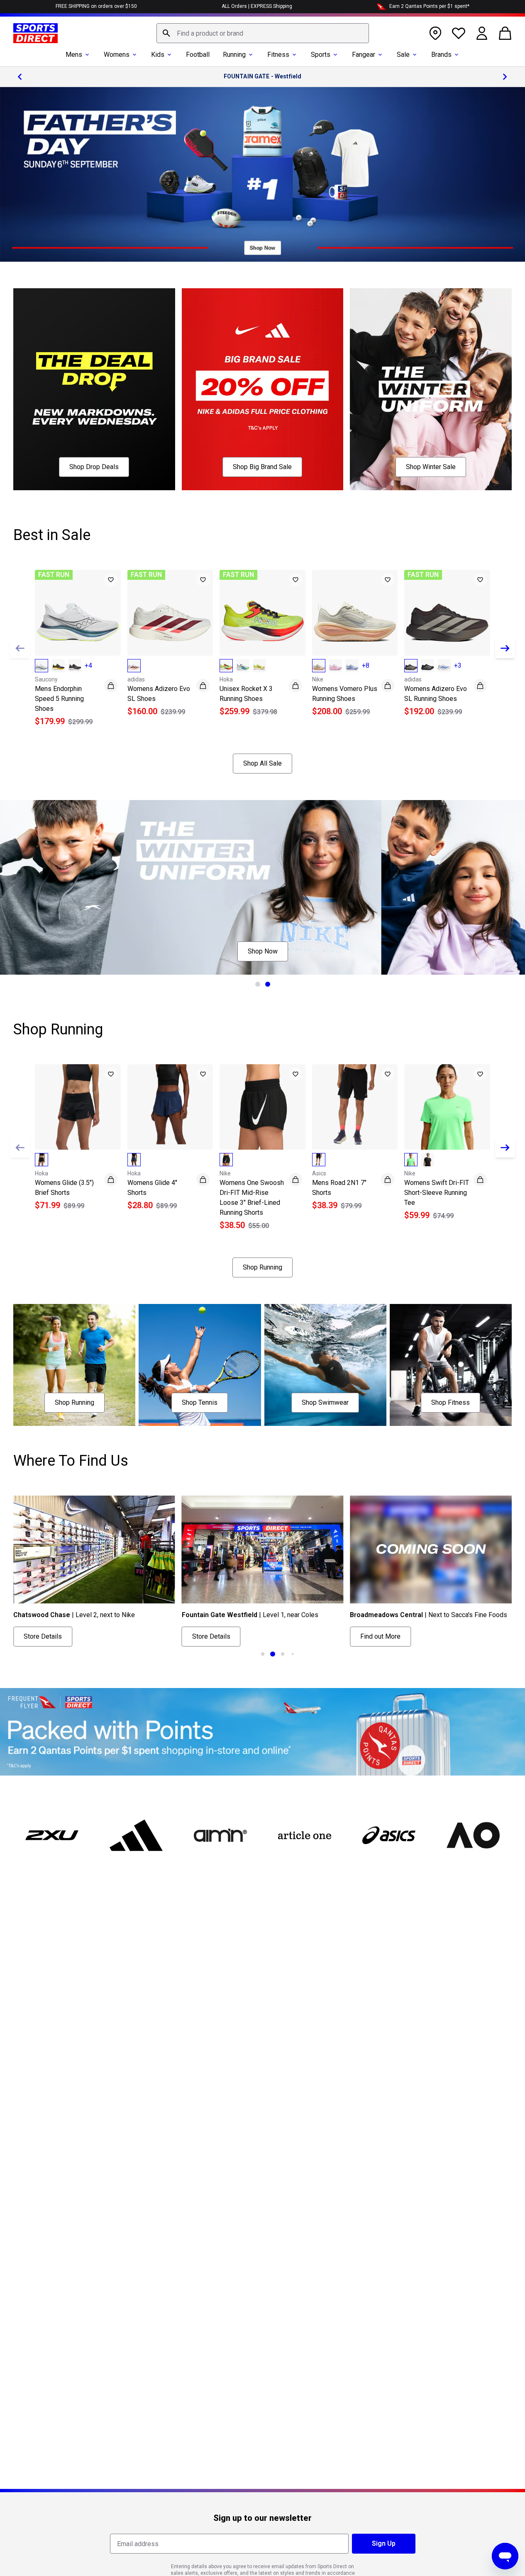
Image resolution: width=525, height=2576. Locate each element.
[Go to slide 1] (258, 984)
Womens (117, 55)
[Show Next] (505, 648)
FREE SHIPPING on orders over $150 (96, 6)
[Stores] (435, 33)
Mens (74, 55)
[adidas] (136, 1835)
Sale (403, 55)
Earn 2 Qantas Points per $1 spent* (429, 6)
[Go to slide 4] (293, 1654)
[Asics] (389, 1835)
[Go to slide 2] (268, 984)
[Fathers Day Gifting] (262, 174)
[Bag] (505, 33)
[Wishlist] (459, 33)
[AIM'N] (221, 1835)
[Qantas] (262, 1732)
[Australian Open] (473, 1835)
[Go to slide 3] (283, 1654)
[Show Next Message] (505, 77)
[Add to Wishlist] (111, 580)
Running (234, 55)
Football (198, 55)
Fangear (364, 55)
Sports (321, 55)
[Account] (482, 33)
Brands (441, 55)
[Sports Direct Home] (35, 33)
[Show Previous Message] (20, 77)
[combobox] (263, 33)
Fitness (278, 55)
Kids (158, 55)
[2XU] (52, 1835)
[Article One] (304, 1835)
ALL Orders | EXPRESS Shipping (257, 6)
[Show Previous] (20, 648)
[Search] (166, 33)
